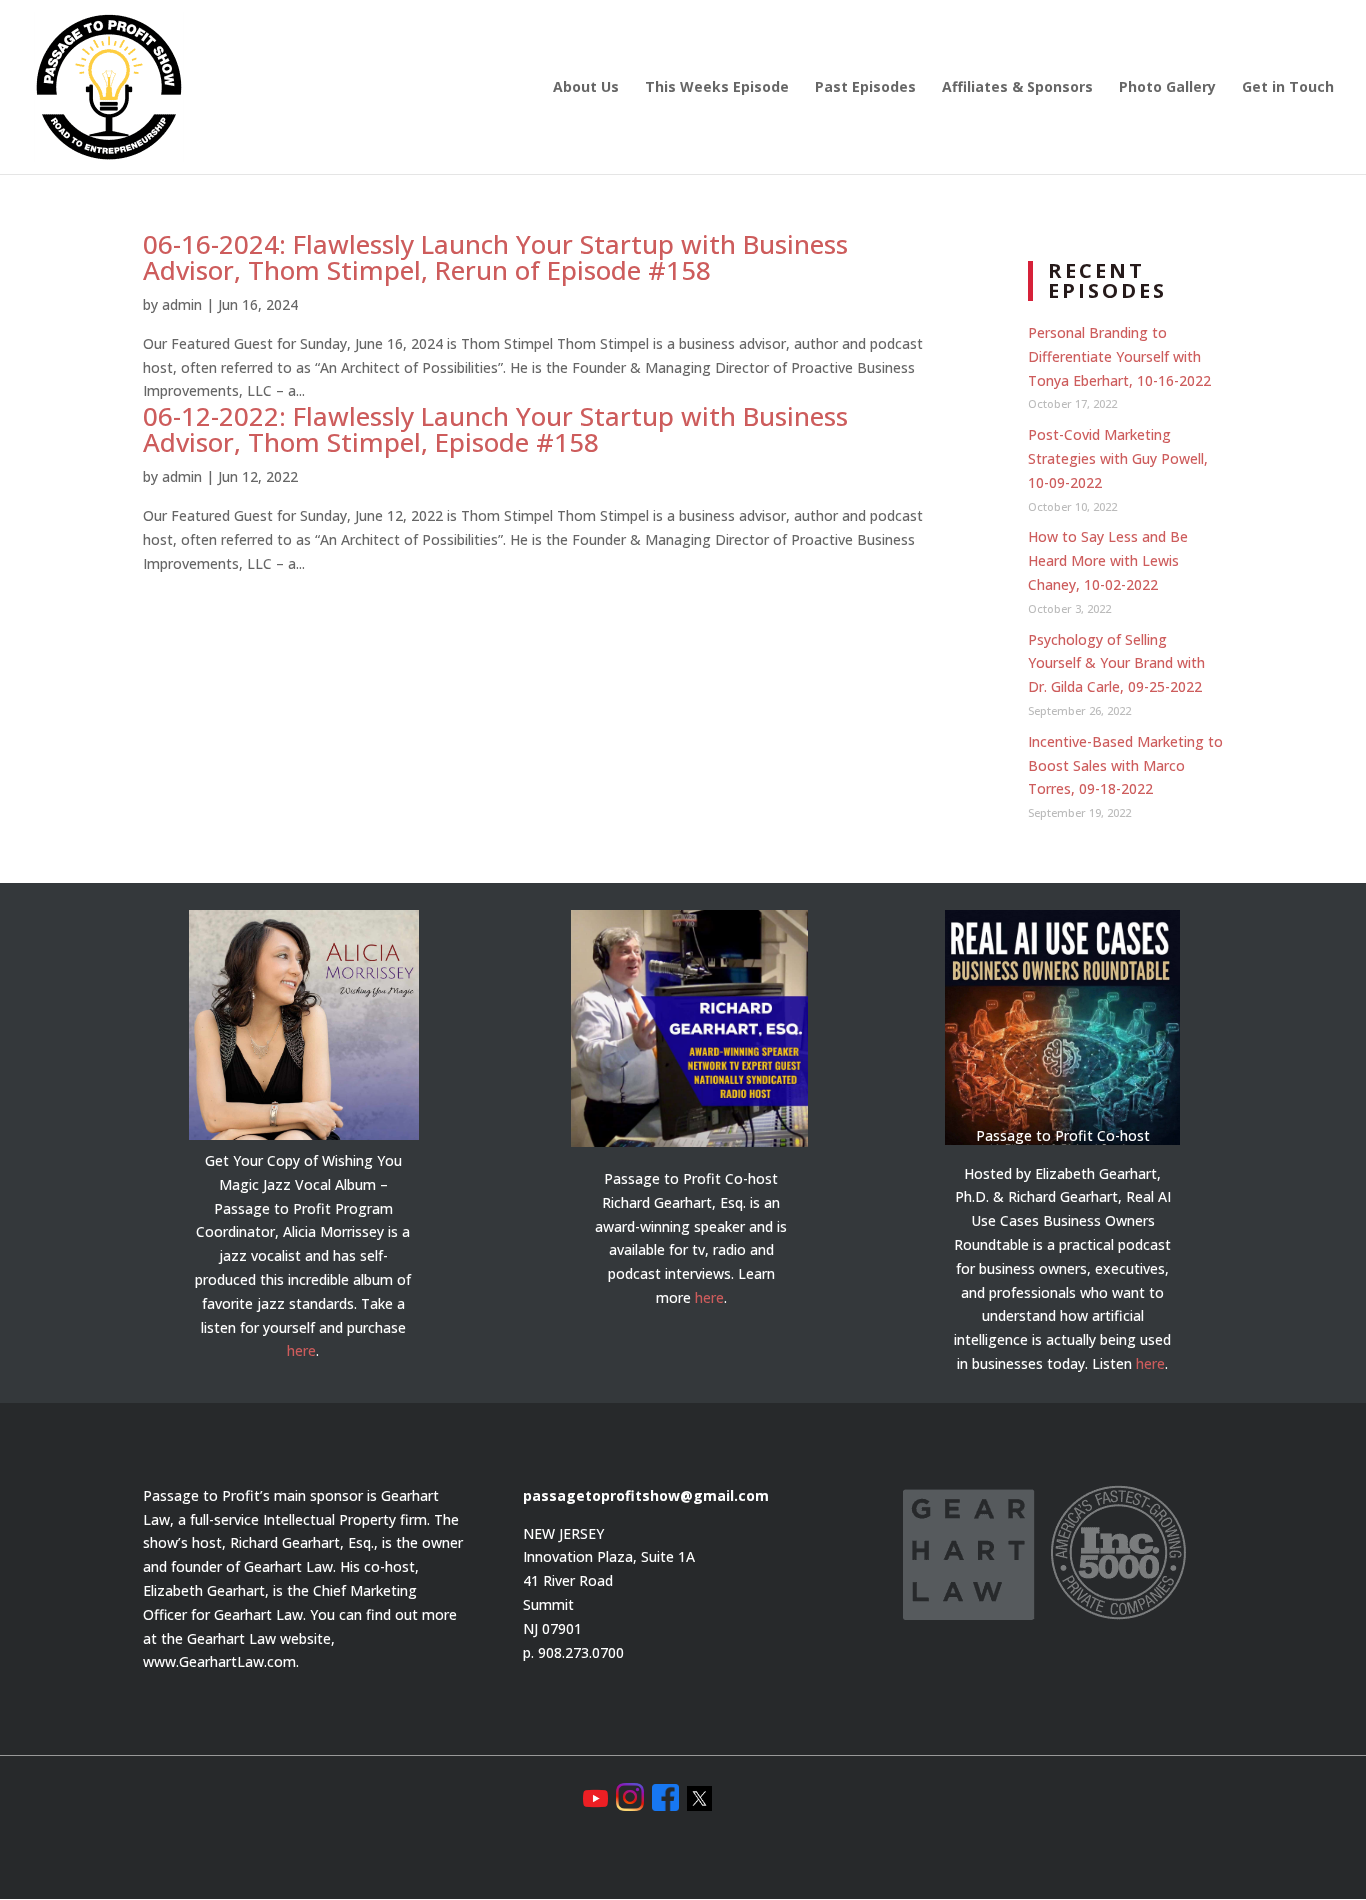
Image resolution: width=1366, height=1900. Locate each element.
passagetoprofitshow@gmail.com (646, 1495)
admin (182, 304)
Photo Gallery (1167, 88)
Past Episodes (865, 88)
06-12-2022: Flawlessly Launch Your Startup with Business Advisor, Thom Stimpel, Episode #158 (495, 429)
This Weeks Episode (717, 88)
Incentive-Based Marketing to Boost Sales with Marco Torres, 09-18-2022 (1125, 765)
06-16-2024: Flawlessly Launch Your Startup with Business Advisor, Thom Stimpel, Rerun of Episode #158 (495, 257)
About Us (586, 88)
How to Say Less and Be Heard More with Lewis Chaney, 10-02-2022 (1108, 560)
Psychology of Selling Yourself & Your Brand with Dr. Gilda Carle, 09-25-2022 (1116, 663)
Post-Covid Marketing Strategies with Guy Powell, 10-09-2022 (1118, 458)
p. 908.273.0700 (573, 1652)
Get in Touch (1288, 88)
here (301, 1350)
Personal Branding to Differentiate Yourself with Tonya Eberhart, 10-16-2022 (1119, 356)
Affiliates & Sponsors (1017, 88)
